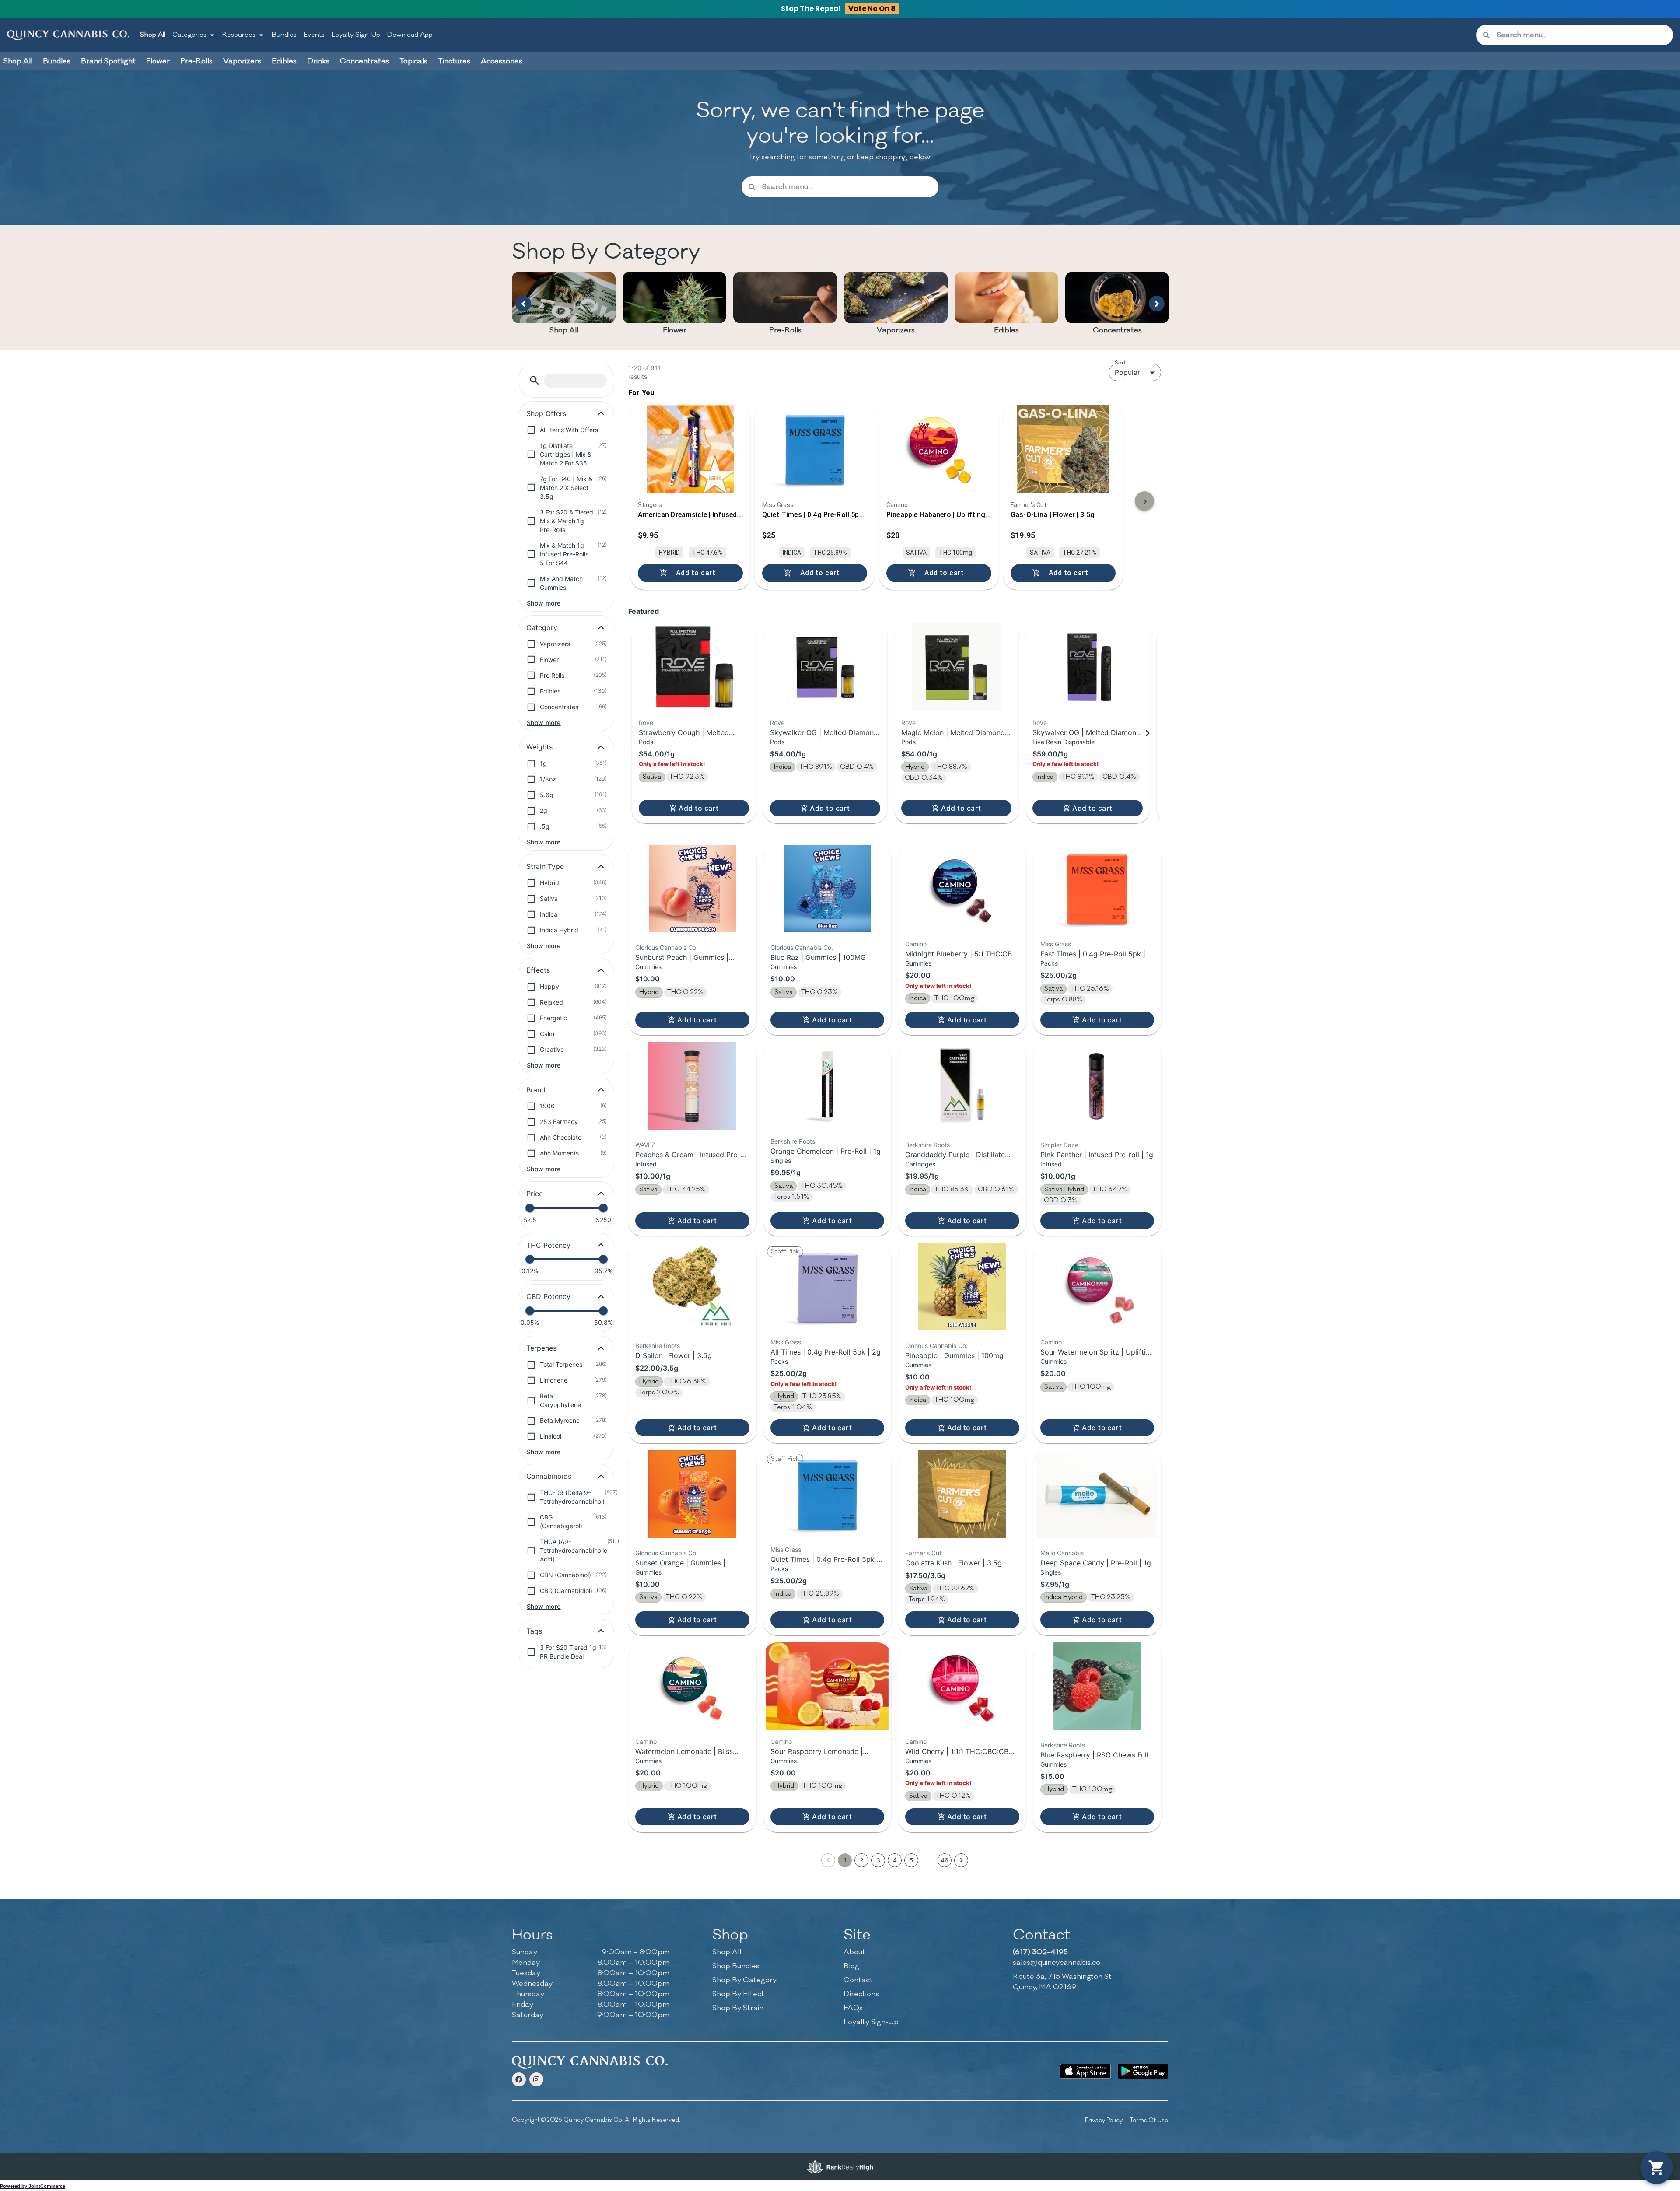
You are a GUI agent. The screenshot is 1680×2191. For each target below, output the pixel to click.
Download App (410, 35)
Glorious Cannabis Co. (667, 947)
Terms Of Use (1149, 2120)
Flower (675, 330)
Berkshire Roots (793, 1141)
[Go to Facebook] (519, 2079)
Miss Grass (1056, 944)
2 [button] (861, 1860)
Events (314, 35)
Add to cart (698, 808)
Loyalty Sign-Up (356, 35)
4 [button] (895, 1860)
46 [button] (945, 1860)
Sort (1120, 363)
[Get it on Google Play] (1143, 2071)
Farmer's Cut (923, 1553)
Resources (239, 35)
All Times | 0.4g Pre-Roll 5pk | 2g (826, 1352)
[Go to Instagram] (536, 2079)
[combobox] (1581, 35)
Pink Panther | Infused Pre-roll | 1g (1097, 1155)
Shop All (153, 35)
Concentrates (1117, 330)
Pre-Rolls (785, 330)
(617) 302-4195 (1040, 1952)
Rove (646, 723)
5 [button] (912, 1860)
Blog (851, 1966)
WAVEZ (645, 1145)
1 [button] (845, 1860)
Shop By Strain (738, 2008)
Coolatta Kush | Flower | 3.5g (954, 1563)
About (854, 1952)
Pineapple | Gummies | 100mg (954, 1355)
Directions (861, 1994)
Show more (544, 603)
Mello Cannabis (1062, 1553)
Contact (858, 1980)
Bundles (284, 35)
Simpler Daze (1059, 1145)
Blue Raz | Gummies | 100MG (818, 957)
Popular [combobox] (1127, 372)
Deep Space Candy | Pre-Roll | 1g (1096, 1563)
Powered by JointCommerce (33, 2186)
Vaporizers (896, 330)
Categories (189, 35)
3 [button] (878, 1860)
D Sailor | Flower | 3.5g (674, 1355)
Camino (916, 944)
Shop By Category (744, 1980)
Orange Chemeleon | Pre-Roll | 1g (826, 1151)
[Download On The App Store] (1085, 2071)
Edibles (1006, 330)
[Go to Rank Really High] (840, 2167)
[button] (534, 380)
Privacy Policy (1104, 2120)
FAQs (853, 2008)
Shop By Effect (738, 1994)
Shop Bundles (736, 1966)
